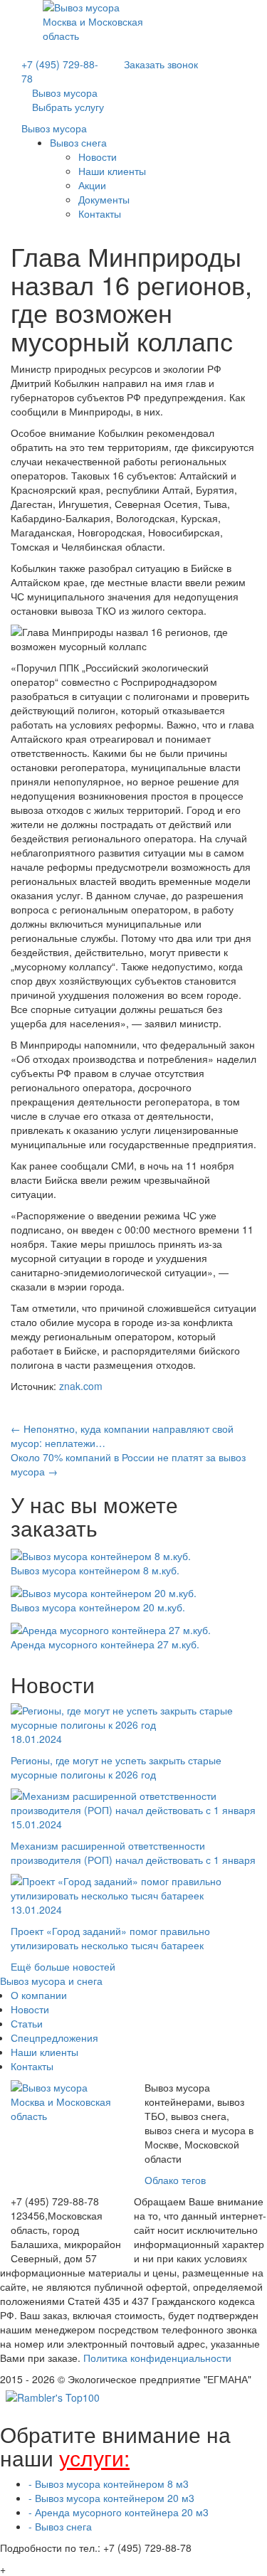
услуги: (94, 2458)
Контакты (100, 213)
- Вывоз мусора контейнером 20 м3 (111, 2498)
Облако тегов (175, 2180)
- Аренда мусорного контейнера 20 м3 (119, 2512)
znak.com (81, 1386)
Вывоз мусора (54, 128)
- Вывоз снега (60, 2526)
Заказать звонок (161, 64)
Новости (98, 157)
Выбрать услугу (68, 107)
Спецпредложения (54, 2037)
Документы (104, 199)
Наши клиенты (112, 171)
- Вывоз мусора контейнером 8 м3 (109, 2484)
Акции (92, 185)
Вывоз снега (78, 142)
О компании (39, 1995)
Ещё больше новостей (63, 1966)
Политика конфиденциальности (157, 2358)
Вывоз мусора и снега (51, 1981)
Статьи (27, 2023)
